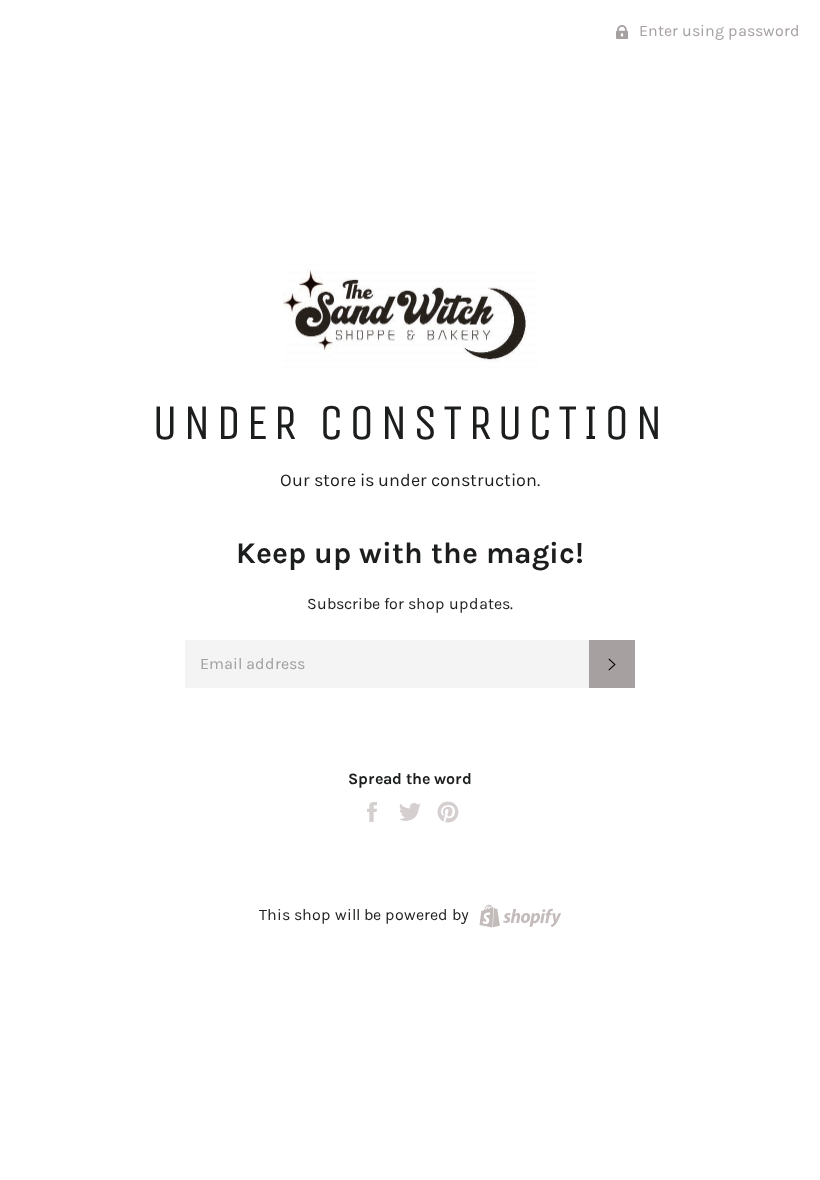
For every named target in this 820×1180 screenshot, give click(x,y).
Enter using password (717, 30)
